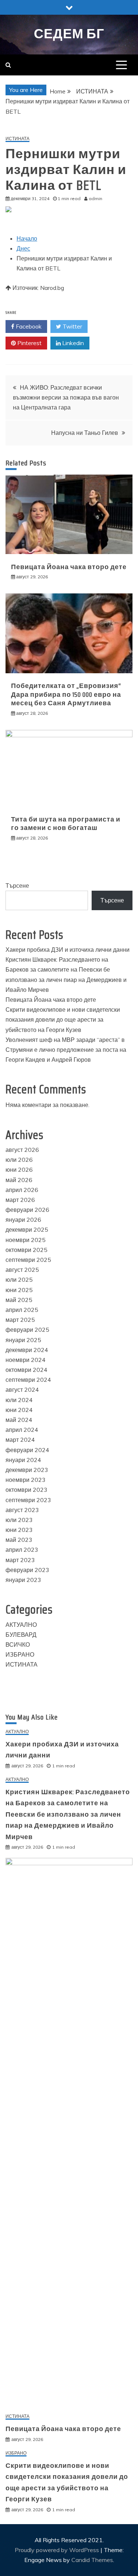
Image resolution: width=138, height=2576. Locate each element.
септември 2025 (28, 1260)
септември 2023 (28, 1500)
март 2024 (20, 1440)
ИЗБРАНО (20, 1654)
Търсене (17, 886)
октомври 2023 (26, 1490)
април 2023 (22, 1550)
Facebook (28, 326)
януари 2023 (23, 1580)
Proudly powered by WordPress (58, 2550)
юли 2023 (19, 1520)
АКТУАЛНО (21, 1625)
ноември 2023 (26, 1480)
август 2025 (22, 1270)
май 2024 (19, 1420)
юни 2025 (19, 1290)
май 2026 (19, 1180)
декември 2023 (27, 1470)
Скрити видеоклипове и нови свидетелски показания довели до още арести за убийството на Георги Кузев (63, 1019)
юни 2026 (19, 1170)
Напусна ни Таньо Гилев (85, 433)
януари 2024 (23, 1460)
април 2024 (22, 1430)
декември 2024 (27, 1350)
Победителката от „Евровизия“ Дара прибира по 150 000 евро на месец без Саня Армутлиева (66, 694)
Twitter (72, 326)
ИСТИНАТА (17, 139)
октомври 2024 (26, 1370)
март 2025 (20, 1320)
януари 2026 (23, 1220)
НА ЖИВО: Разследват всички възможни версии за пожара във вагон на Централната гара (66, 397)
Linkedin (72, 343)
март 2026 (20, 1200)
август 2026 (22, 1150)
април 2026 (22, 1190)
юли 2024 (19, 1400)
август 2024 (22, 1390)
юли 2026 (19, 1160)
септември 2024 (28, 1380)
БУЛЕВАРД (21, 1635)
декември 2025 (27, 1230)
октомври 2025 (26, 1250)
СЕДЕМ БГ (69, 34)
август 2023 (22, 1510)
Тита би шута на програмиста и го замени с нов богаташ (66, 824)
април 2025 (22, 1310)
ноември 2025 (26, 1240)
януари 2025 (23, 1340)
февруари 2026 (27, 1210)
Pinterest (29, 343)
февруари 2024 (27, 1450)
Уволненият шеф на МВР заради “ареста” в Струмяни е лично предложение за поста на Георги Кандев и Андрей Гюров (66, 1050)
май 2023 (19, 1540)
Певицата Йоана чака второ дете (69, 567)
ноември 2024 (26, 1360)
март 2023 (20, 1560)
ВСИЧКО (18, 1644)
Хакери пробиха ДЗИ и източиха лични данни (68, 950)
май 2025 (19, 1300)
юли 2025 (19, 1280)
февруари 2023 (27, 1570)
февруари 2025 (27, 1330)
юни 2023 (19, 1530)
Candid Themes (92, 2560)
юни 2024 (19, 1410)
